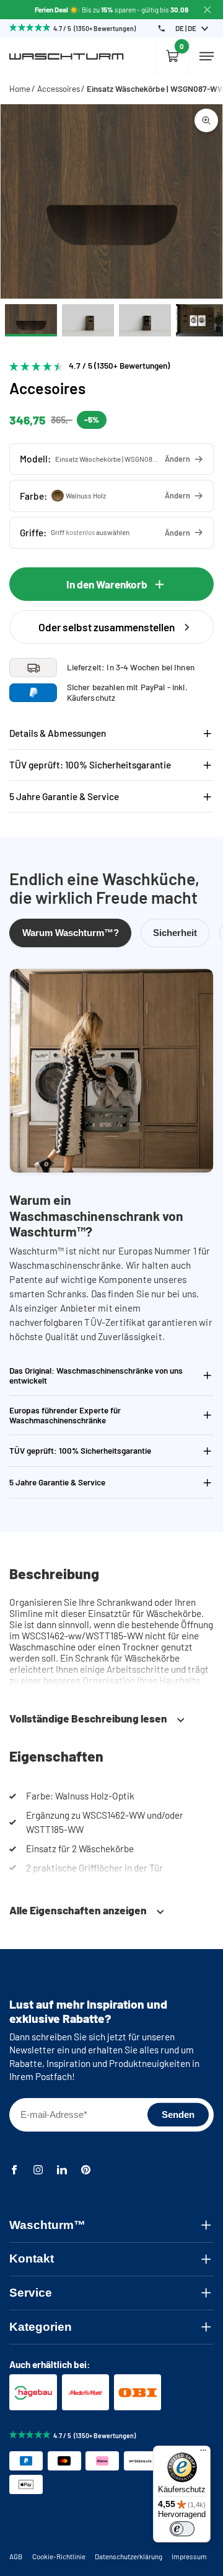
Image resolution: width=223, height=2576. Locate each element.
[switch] (182, 2529)
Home (20, 89)
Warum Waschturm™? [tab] (71, 933)
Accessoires (59, 89)
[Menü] (203, 2453)
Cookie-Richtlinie (59, 2556)
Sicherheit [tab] (175, 933)
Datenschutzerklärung (129, 2556)
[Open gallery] (206, 120)
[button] (111, 459)
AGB (16, 2556)
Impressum (189, 2556)
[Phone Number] (161, 28)
